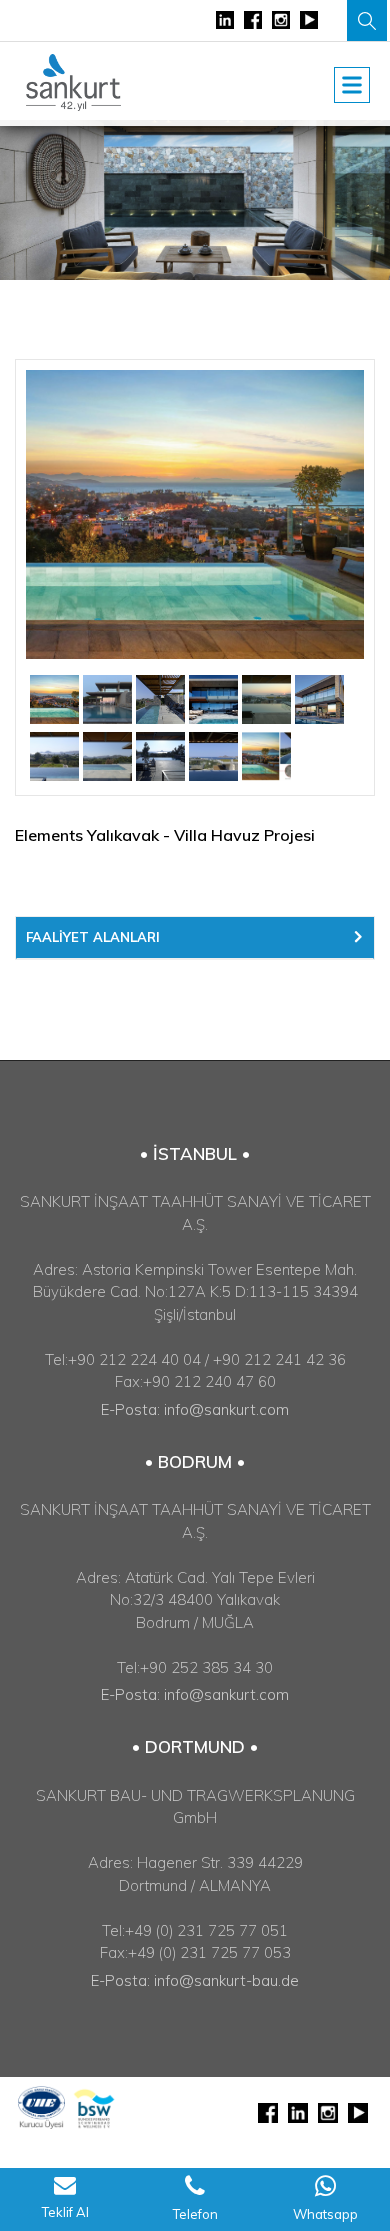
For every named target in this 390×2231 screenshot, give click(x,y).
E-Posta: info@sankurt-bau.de (195, 1980)
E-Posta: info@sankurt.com (195, 1409)
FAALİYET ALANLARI (93, 937)
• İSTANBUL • (195, 1153)
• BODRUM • (195, 1461)
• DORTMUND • (195, 1746)
